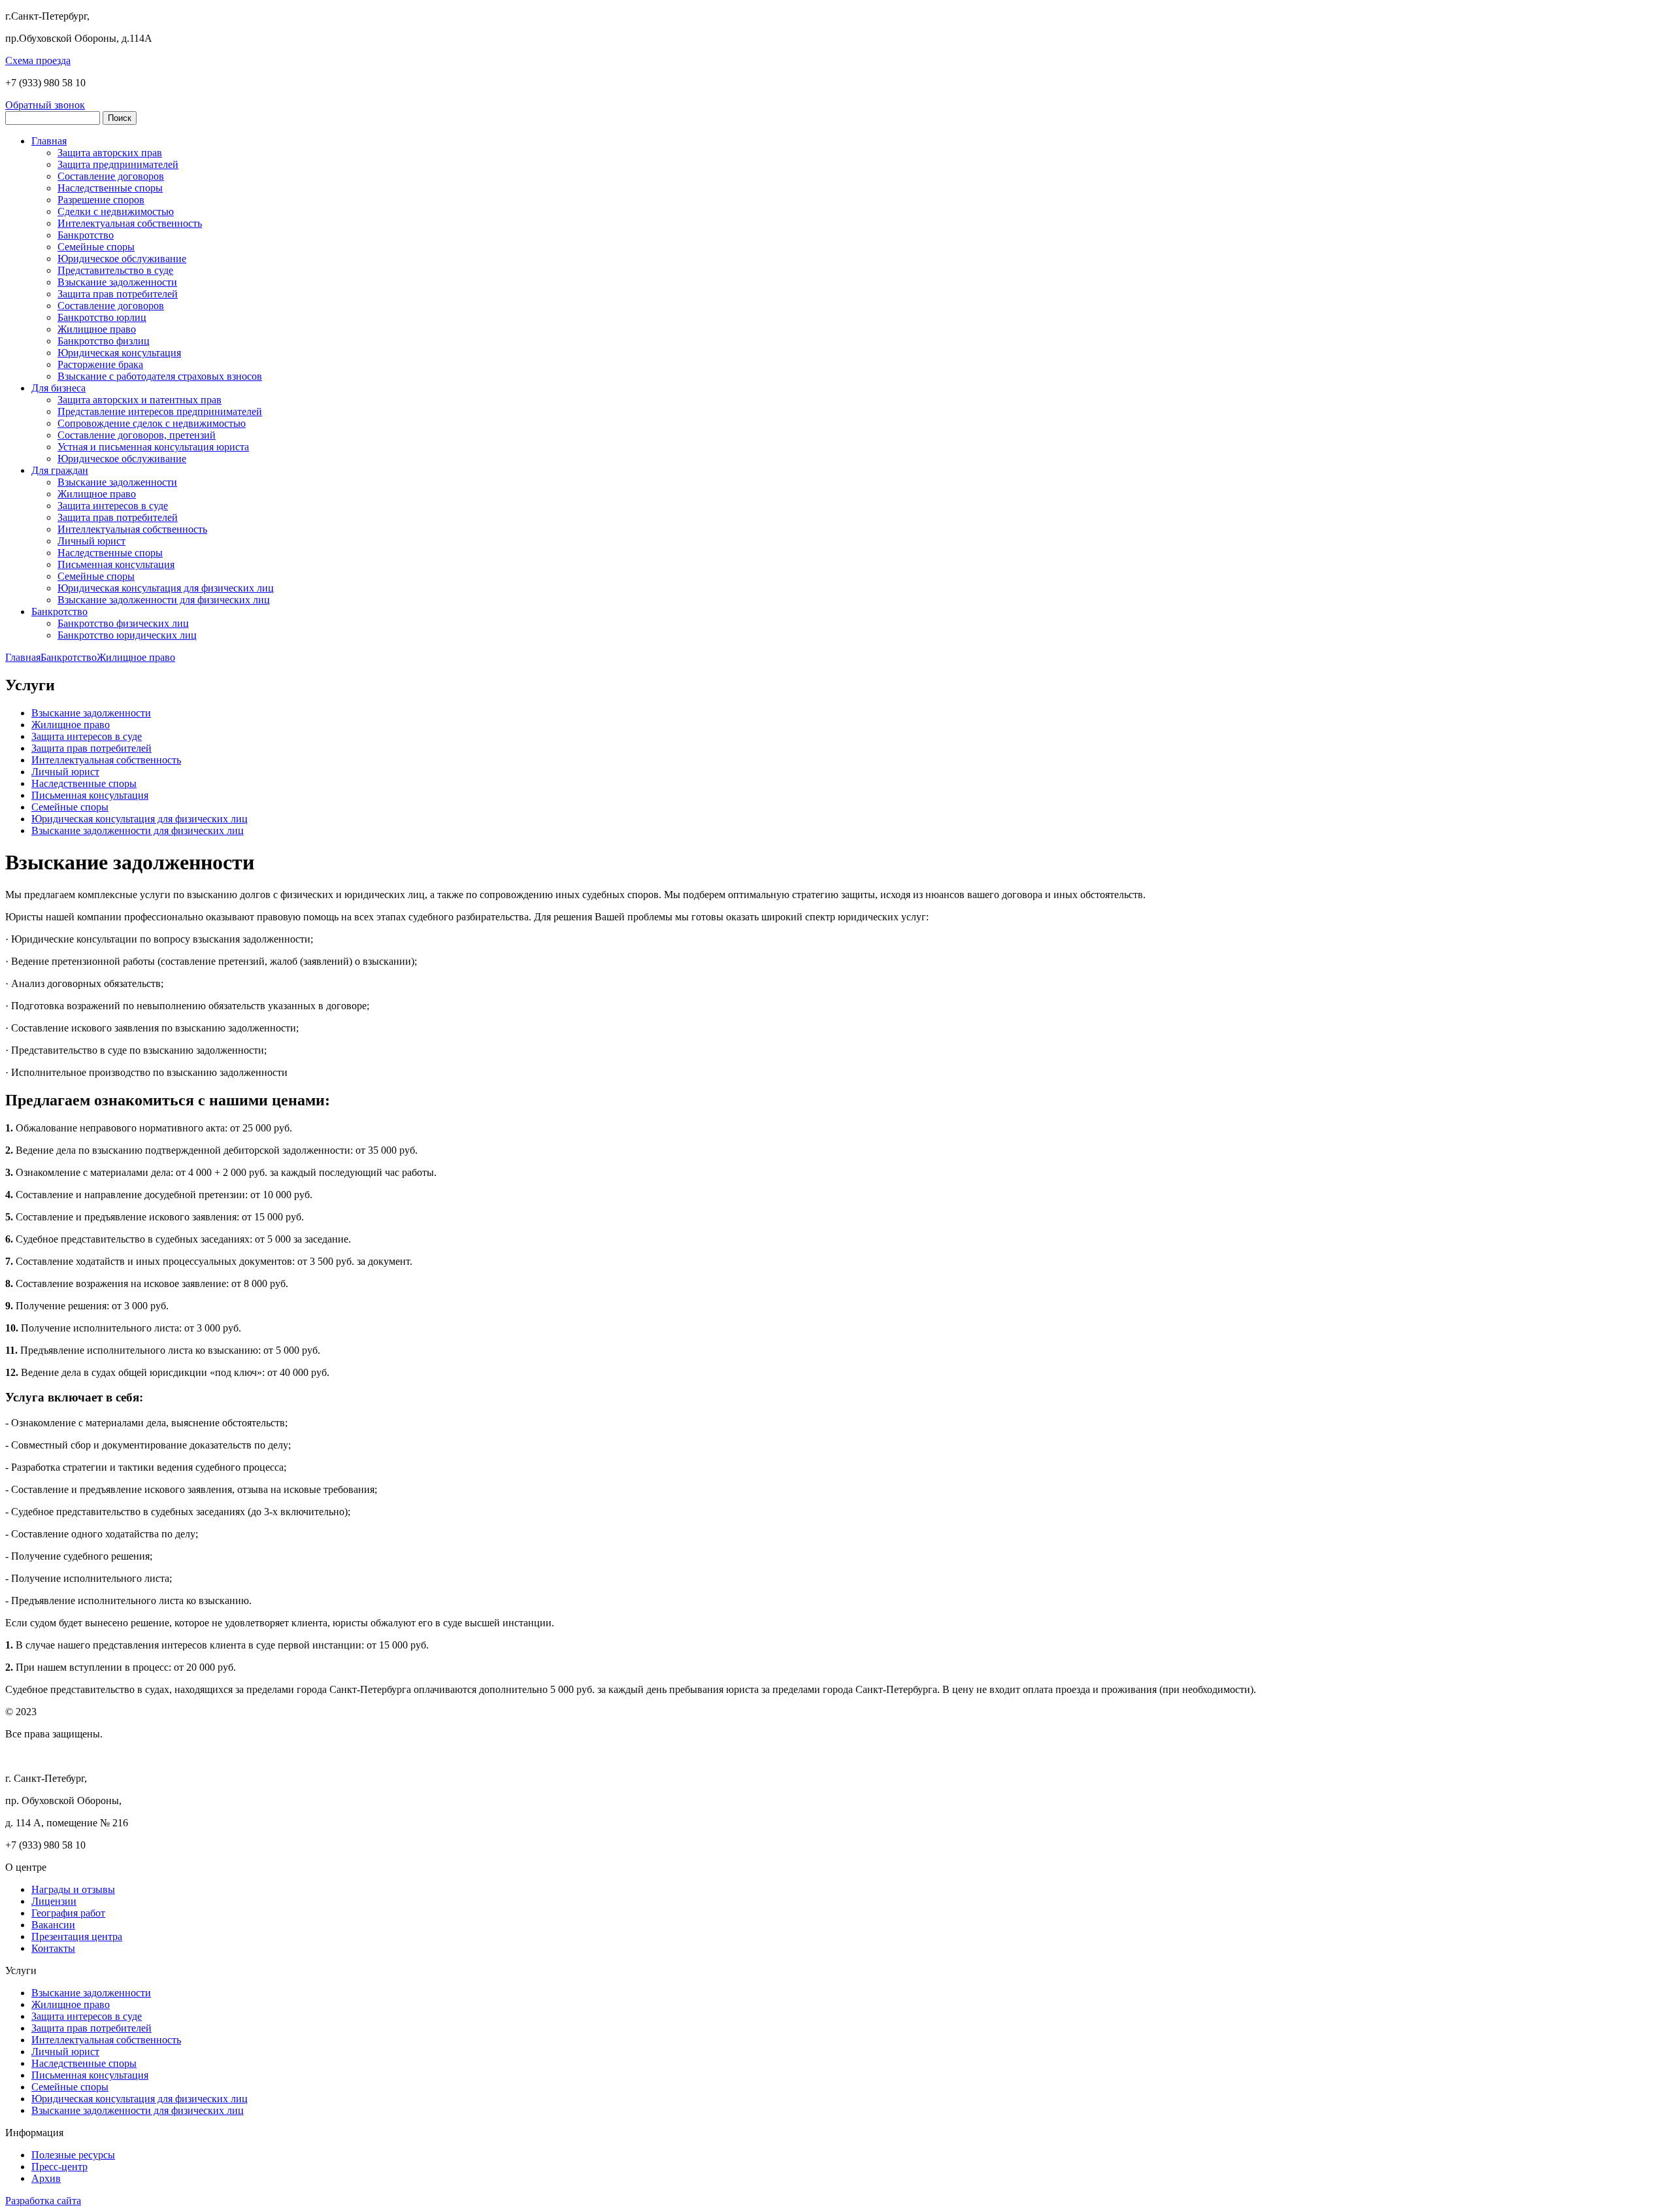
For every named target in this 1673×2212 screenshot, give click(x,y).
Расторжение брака (100, 364)
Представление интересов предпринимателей (160, 411)
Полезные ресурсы (73, 2155)
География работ (68, 1913)
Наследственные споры (110, 188)
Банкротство (86, 235)
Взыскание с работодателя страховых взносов (160, 376)
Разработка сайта (43, 2201)
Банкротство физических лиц (123, 623)
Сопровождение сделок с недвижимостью (152, 423)
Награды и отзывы (73, 1889)
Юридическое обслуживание (122, 259)
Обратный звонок (45, 105)
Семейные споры (96, 247)
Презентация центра (77, 1936)
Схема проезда (38, 60)
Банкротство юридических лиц (127, 635)
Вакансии (53, 1925)
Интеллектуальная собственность (132, 529)
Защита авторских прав (110, 153)
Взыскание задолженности (117, 282)
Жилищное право (97, 329)
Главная (49, 141)
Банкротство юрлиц (102, 317)
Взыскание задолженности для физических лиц (164, 600)
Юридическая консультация (119, 353)
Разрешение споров (101, 200)
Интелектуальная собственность (130, 223)
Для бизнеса (58, 388)
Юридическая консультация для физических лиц (166, 588)
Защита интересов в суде (113, 506)
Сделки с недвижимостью (116, 211)
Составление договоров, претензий (137, 435)
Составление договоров (111, 176)
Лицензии (54, 1901)
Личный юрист (91, 541)
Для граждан (60, 470)
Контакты (53, 1948)
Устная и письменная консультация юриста (153, 447)
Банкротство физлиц (104, 341)
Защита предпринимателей (118, 164)
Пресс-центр (59, 2167)
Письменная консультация (116, 564)
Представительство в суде (115, 270)
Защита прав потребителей (118, 294)
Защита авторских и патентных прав (140, 400)
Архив (46, 2178)
